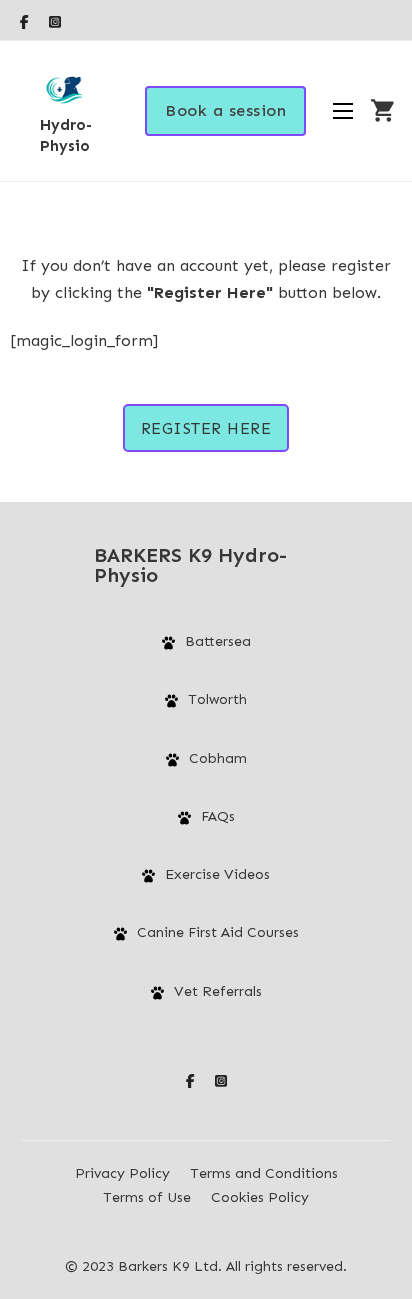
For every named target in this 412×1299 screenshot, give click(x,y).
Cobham (218, 758)
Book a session (225, 110)
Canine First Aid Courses (218, 932)
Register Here (206, 428)
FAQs (218, 816)
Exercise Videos (217, 874)
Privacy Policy (122, 1173)
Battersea (218, 641)
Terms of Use (147, 1197)
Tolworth (217, 699)
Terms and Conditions (264, 1173)
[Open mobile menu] (343, 111)
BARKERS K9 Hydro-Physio (190, 565)
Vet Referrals (218, 991)
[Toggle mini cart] (382, 111)
